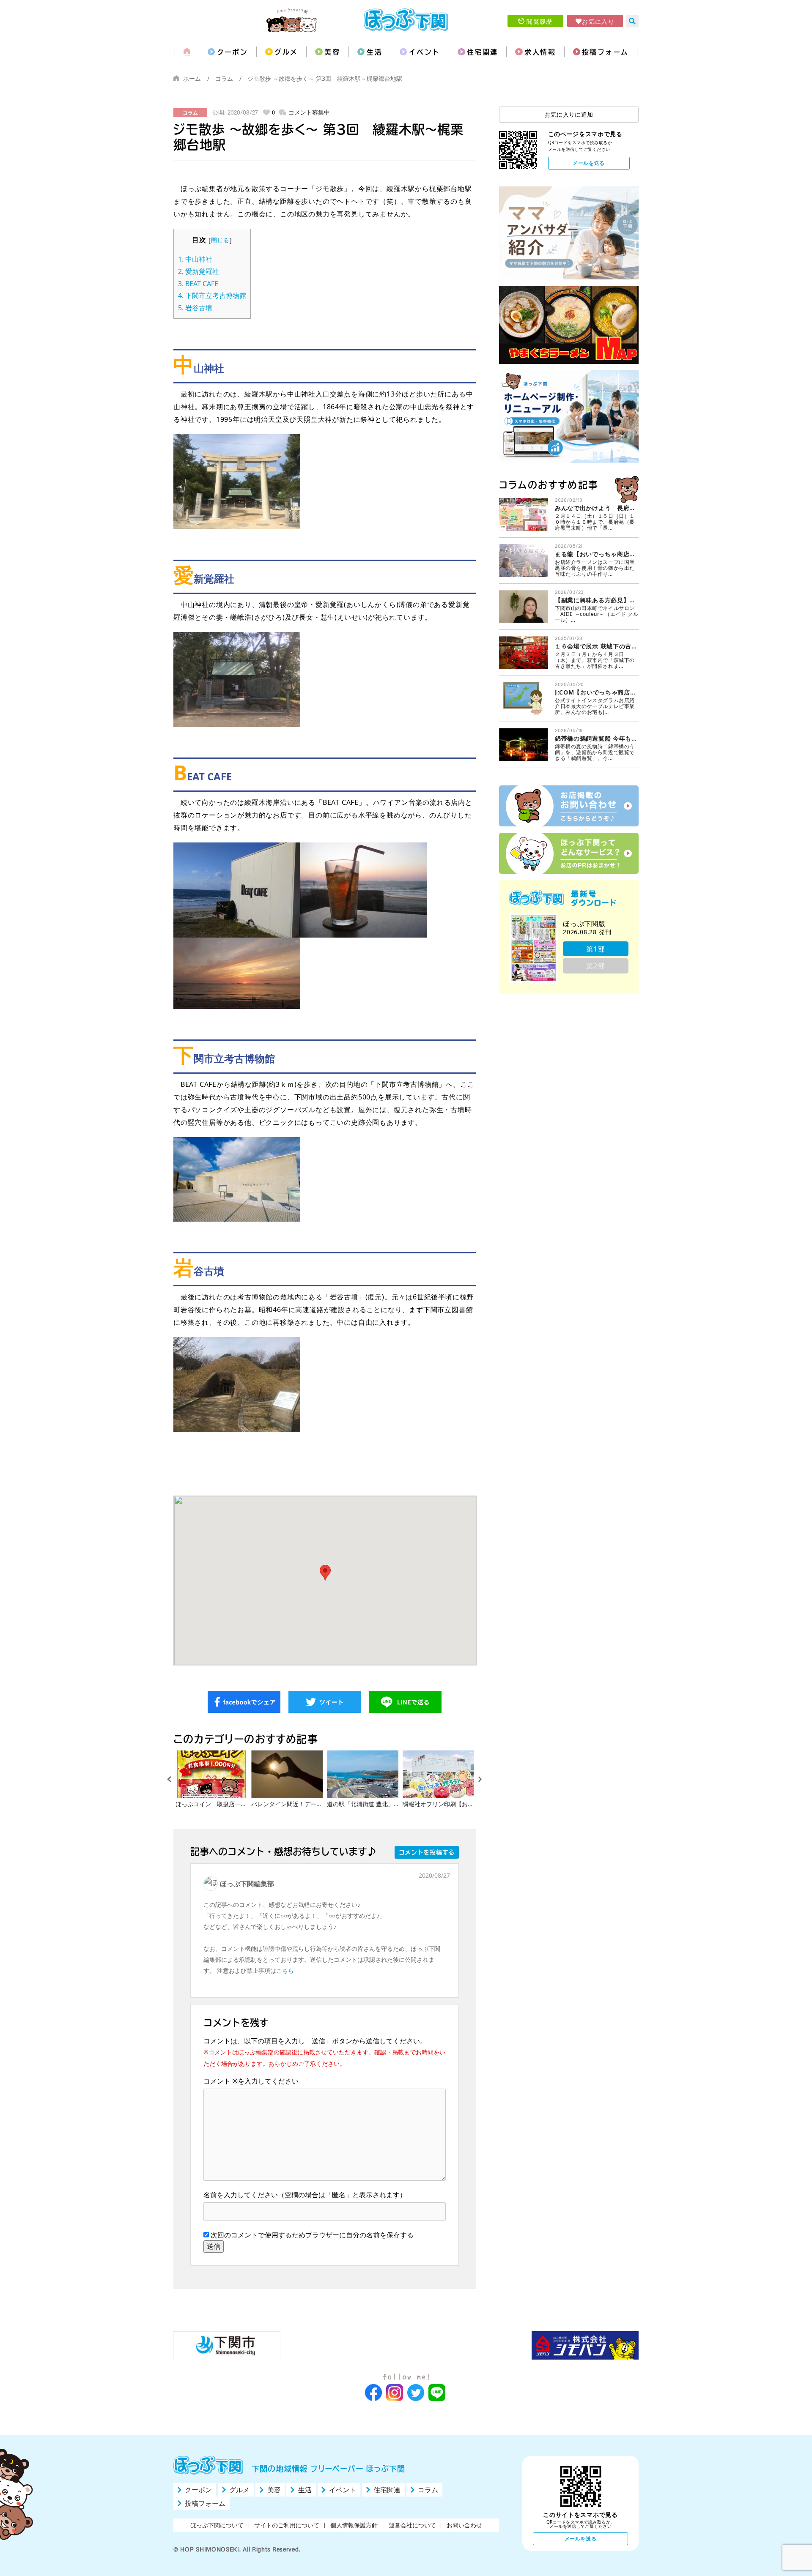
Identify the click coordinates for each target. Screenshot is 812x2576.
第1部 (596, 949)
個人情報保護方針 (354, 2525)
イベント (425, 52)
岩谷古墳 (195, 308)
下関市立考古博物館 (212, 295)
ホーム (192, 78)
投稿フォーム (605, 52)
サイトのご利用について (287, 2525)
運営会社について (412, 2525)
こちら (285, 1970)
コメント (221, 2081)
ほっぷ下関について (217, 2525)
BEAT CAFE (198, 284)
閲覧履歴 (540, 21)
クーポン (233, 52)
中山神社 (195, 259)
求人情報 (540, 52)
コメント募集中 (309, 112)
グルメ (286, 52)
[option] (211, 1779)
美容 (332, 52)
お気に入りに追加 (569, 114)
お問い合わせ (464, 2525)
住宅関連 (483, 52)
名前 (210, 2195)
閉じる (220, 240)
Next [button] (480, 1779)
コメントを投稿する (427, 1852)
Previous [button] (169, 1779)
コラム (224, 78)
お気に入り (598, 21)
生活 (374, 52)
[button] (325, 1573)
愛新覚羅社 (199, 271)
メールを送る (589, 163)
